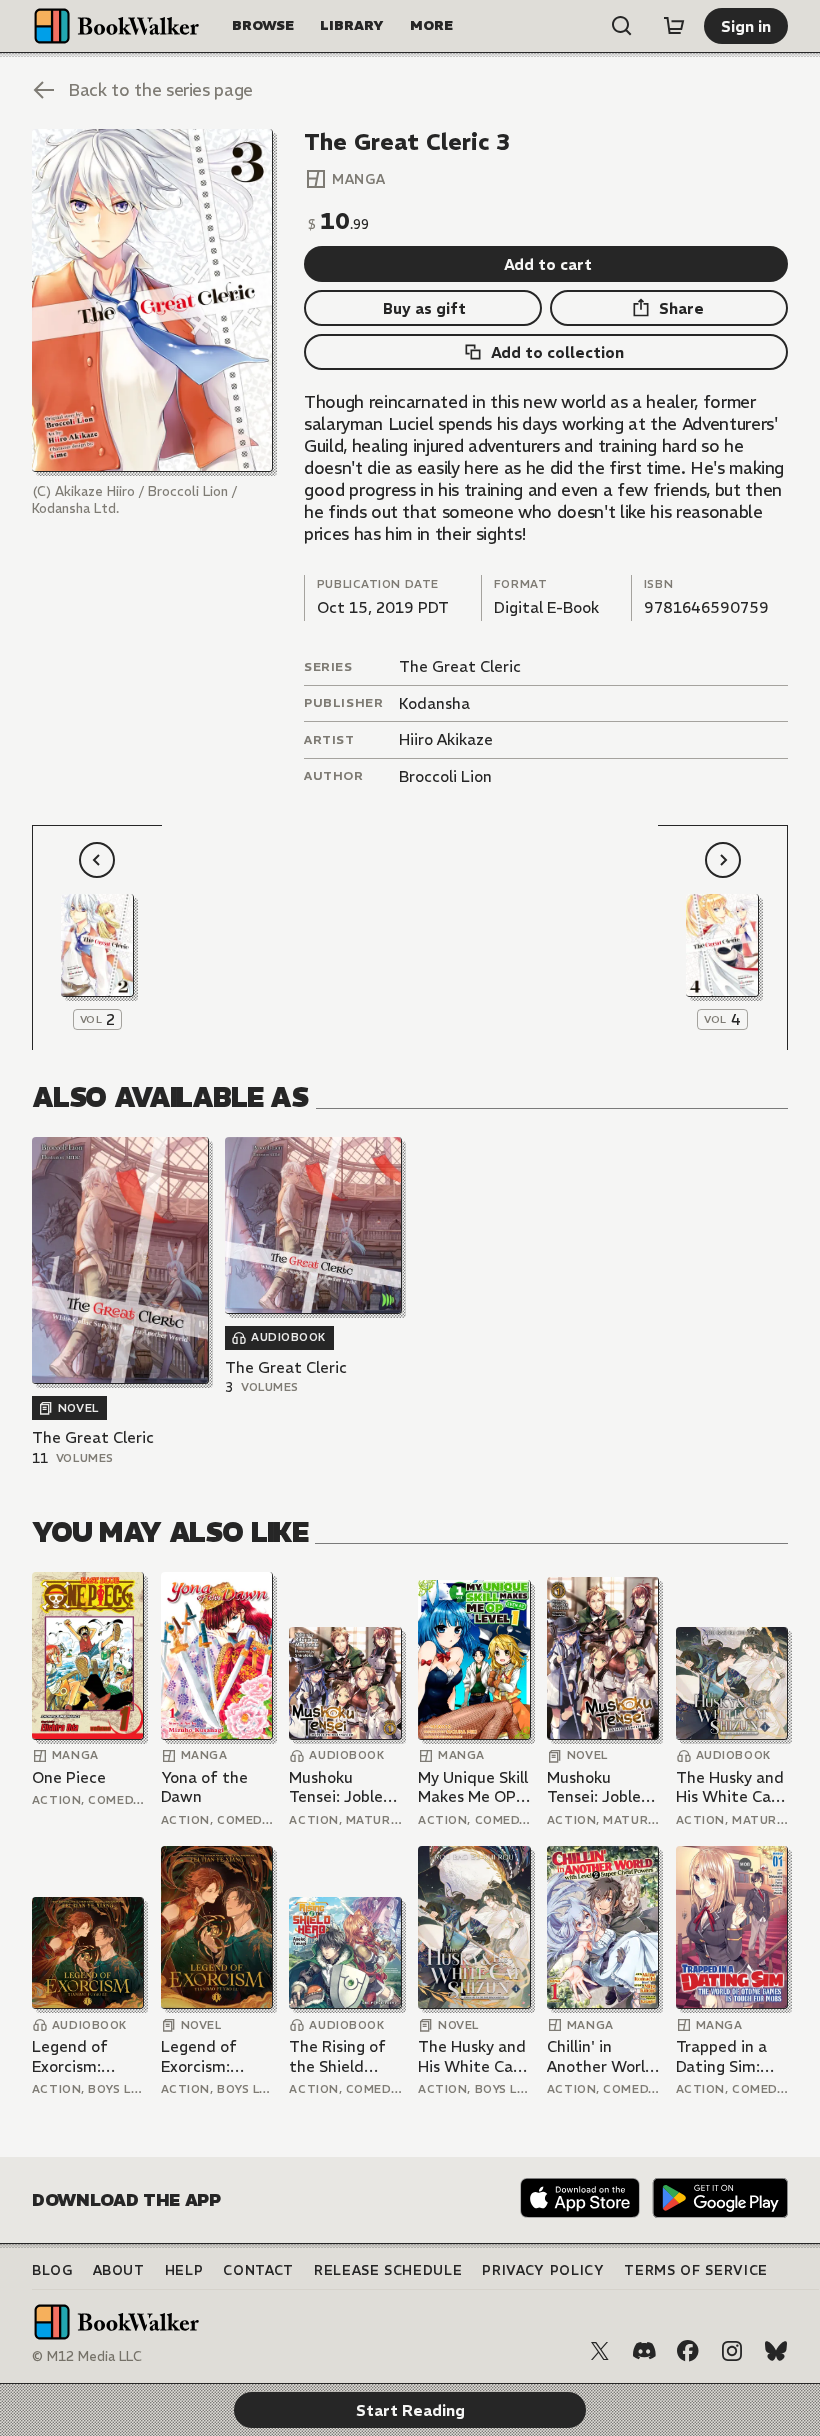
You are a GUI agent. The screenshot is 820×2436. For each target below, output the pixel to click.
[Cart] (674, 26)
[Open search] (622, 26)
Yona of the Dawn (204, 1787)
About (119, 2270)
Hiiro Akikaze (446, 739)
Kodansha (434, 703)
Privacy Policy (543, 2270)
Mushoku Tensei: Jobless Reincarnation (343, 1787)
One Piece (69, 1777)
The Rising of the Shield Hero (337, 2056)
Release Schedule (388, 2270)
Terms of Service (695, 2270)
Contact (258, 2270)
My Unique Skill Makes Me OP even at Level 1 (474, 1787)
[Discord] (644, 2351)
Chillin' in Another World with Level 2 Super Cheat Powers (601, 2056)
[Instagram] (732, 2351)
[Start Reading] (152, 300)
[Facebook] (688, 2351)
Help (184, 2270)
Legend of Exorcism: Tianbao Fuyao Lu (86, 2056)
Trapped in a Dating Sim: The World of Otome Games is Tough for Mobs (729, 2056)
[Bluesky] (776, 2351)
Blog (52, 2270)
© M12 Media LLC (87, 2356)
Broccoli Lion (445, 776)
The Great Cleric (460, 666)
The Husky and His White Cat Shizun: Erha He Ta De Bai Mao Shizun (730, 1787)
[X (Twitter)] (600, 2351)
